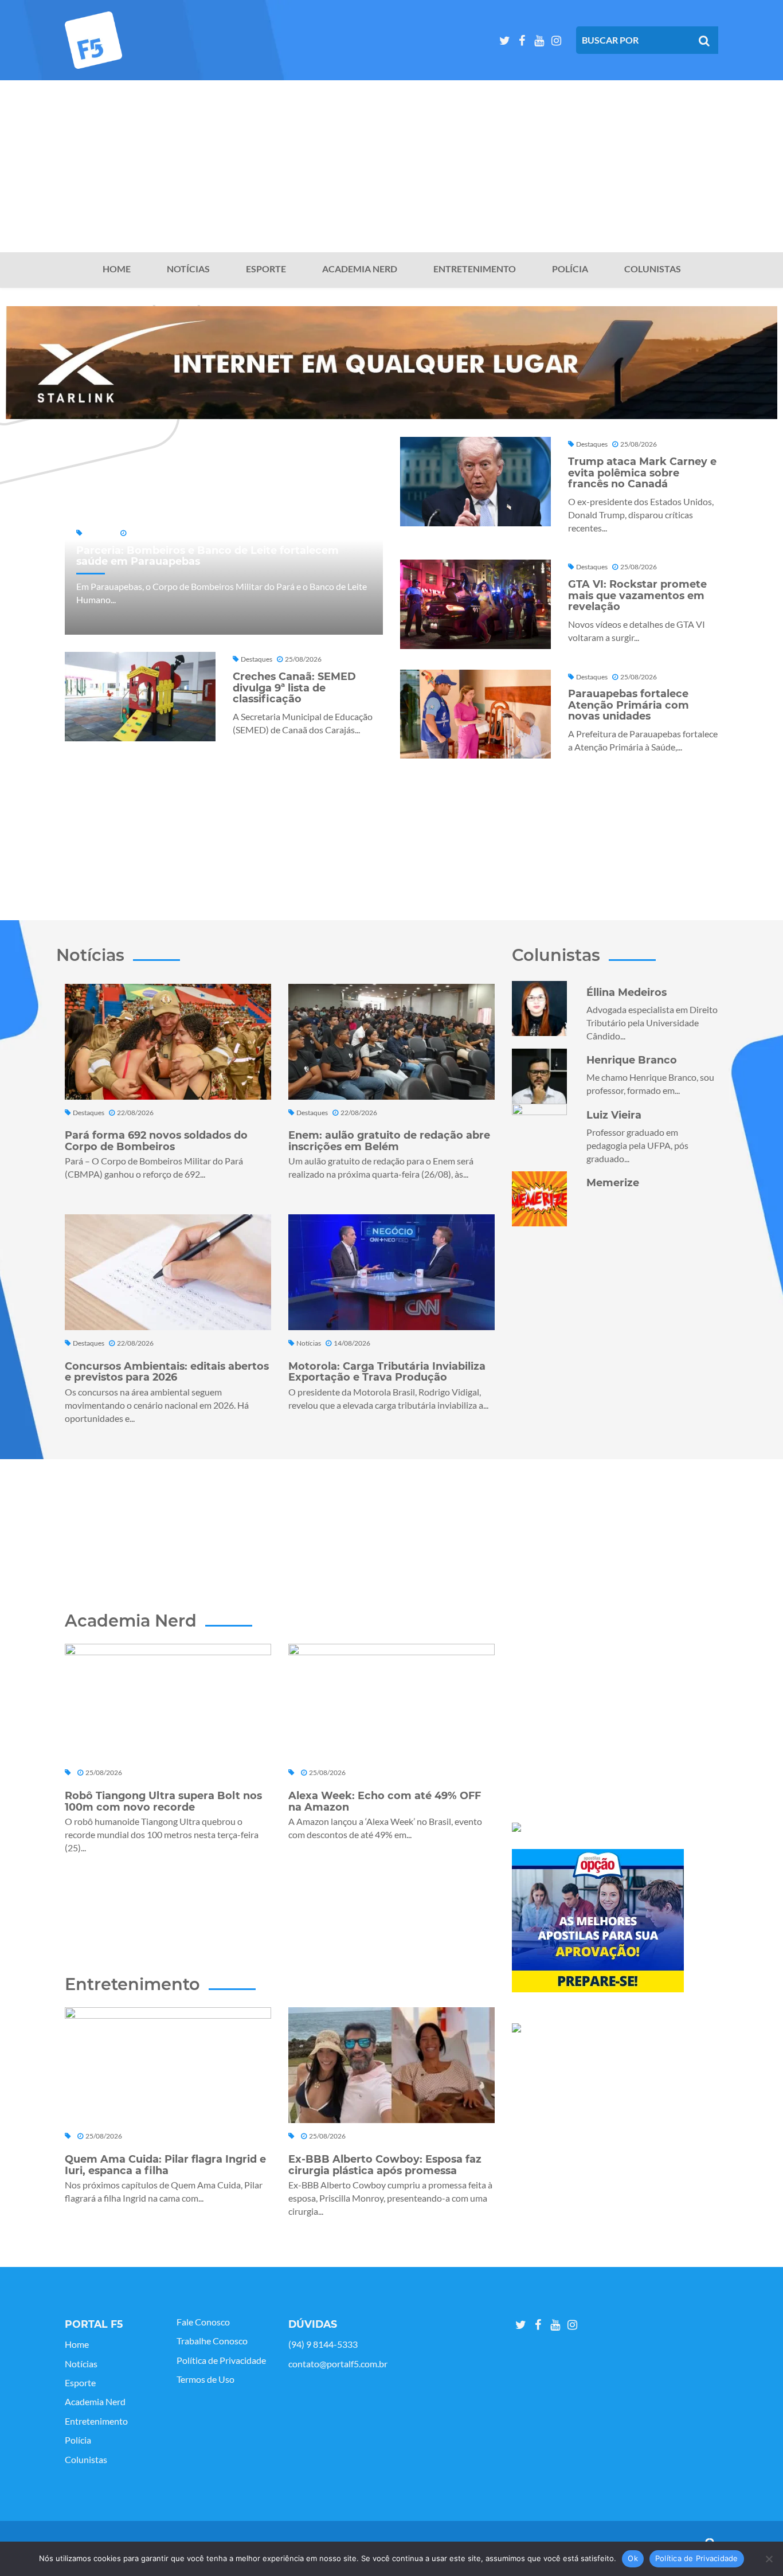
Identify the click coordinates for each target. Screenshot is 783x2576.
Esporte (266, 269)
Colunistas (653, 269)
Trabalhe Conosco (212, 2341)
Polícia (570, 269)
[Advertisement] (391, 166)
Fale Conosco (203, 2322)
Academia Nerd (360, 269)
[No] (769, 2559)
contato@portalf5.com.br (338, 2364)
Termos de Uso (205, 2379)
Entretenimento (475, 269)
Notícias (188, 269)
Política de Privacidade (221, 2360)
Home (117, 269)
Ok (633, 2558)
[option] (391, 363)
